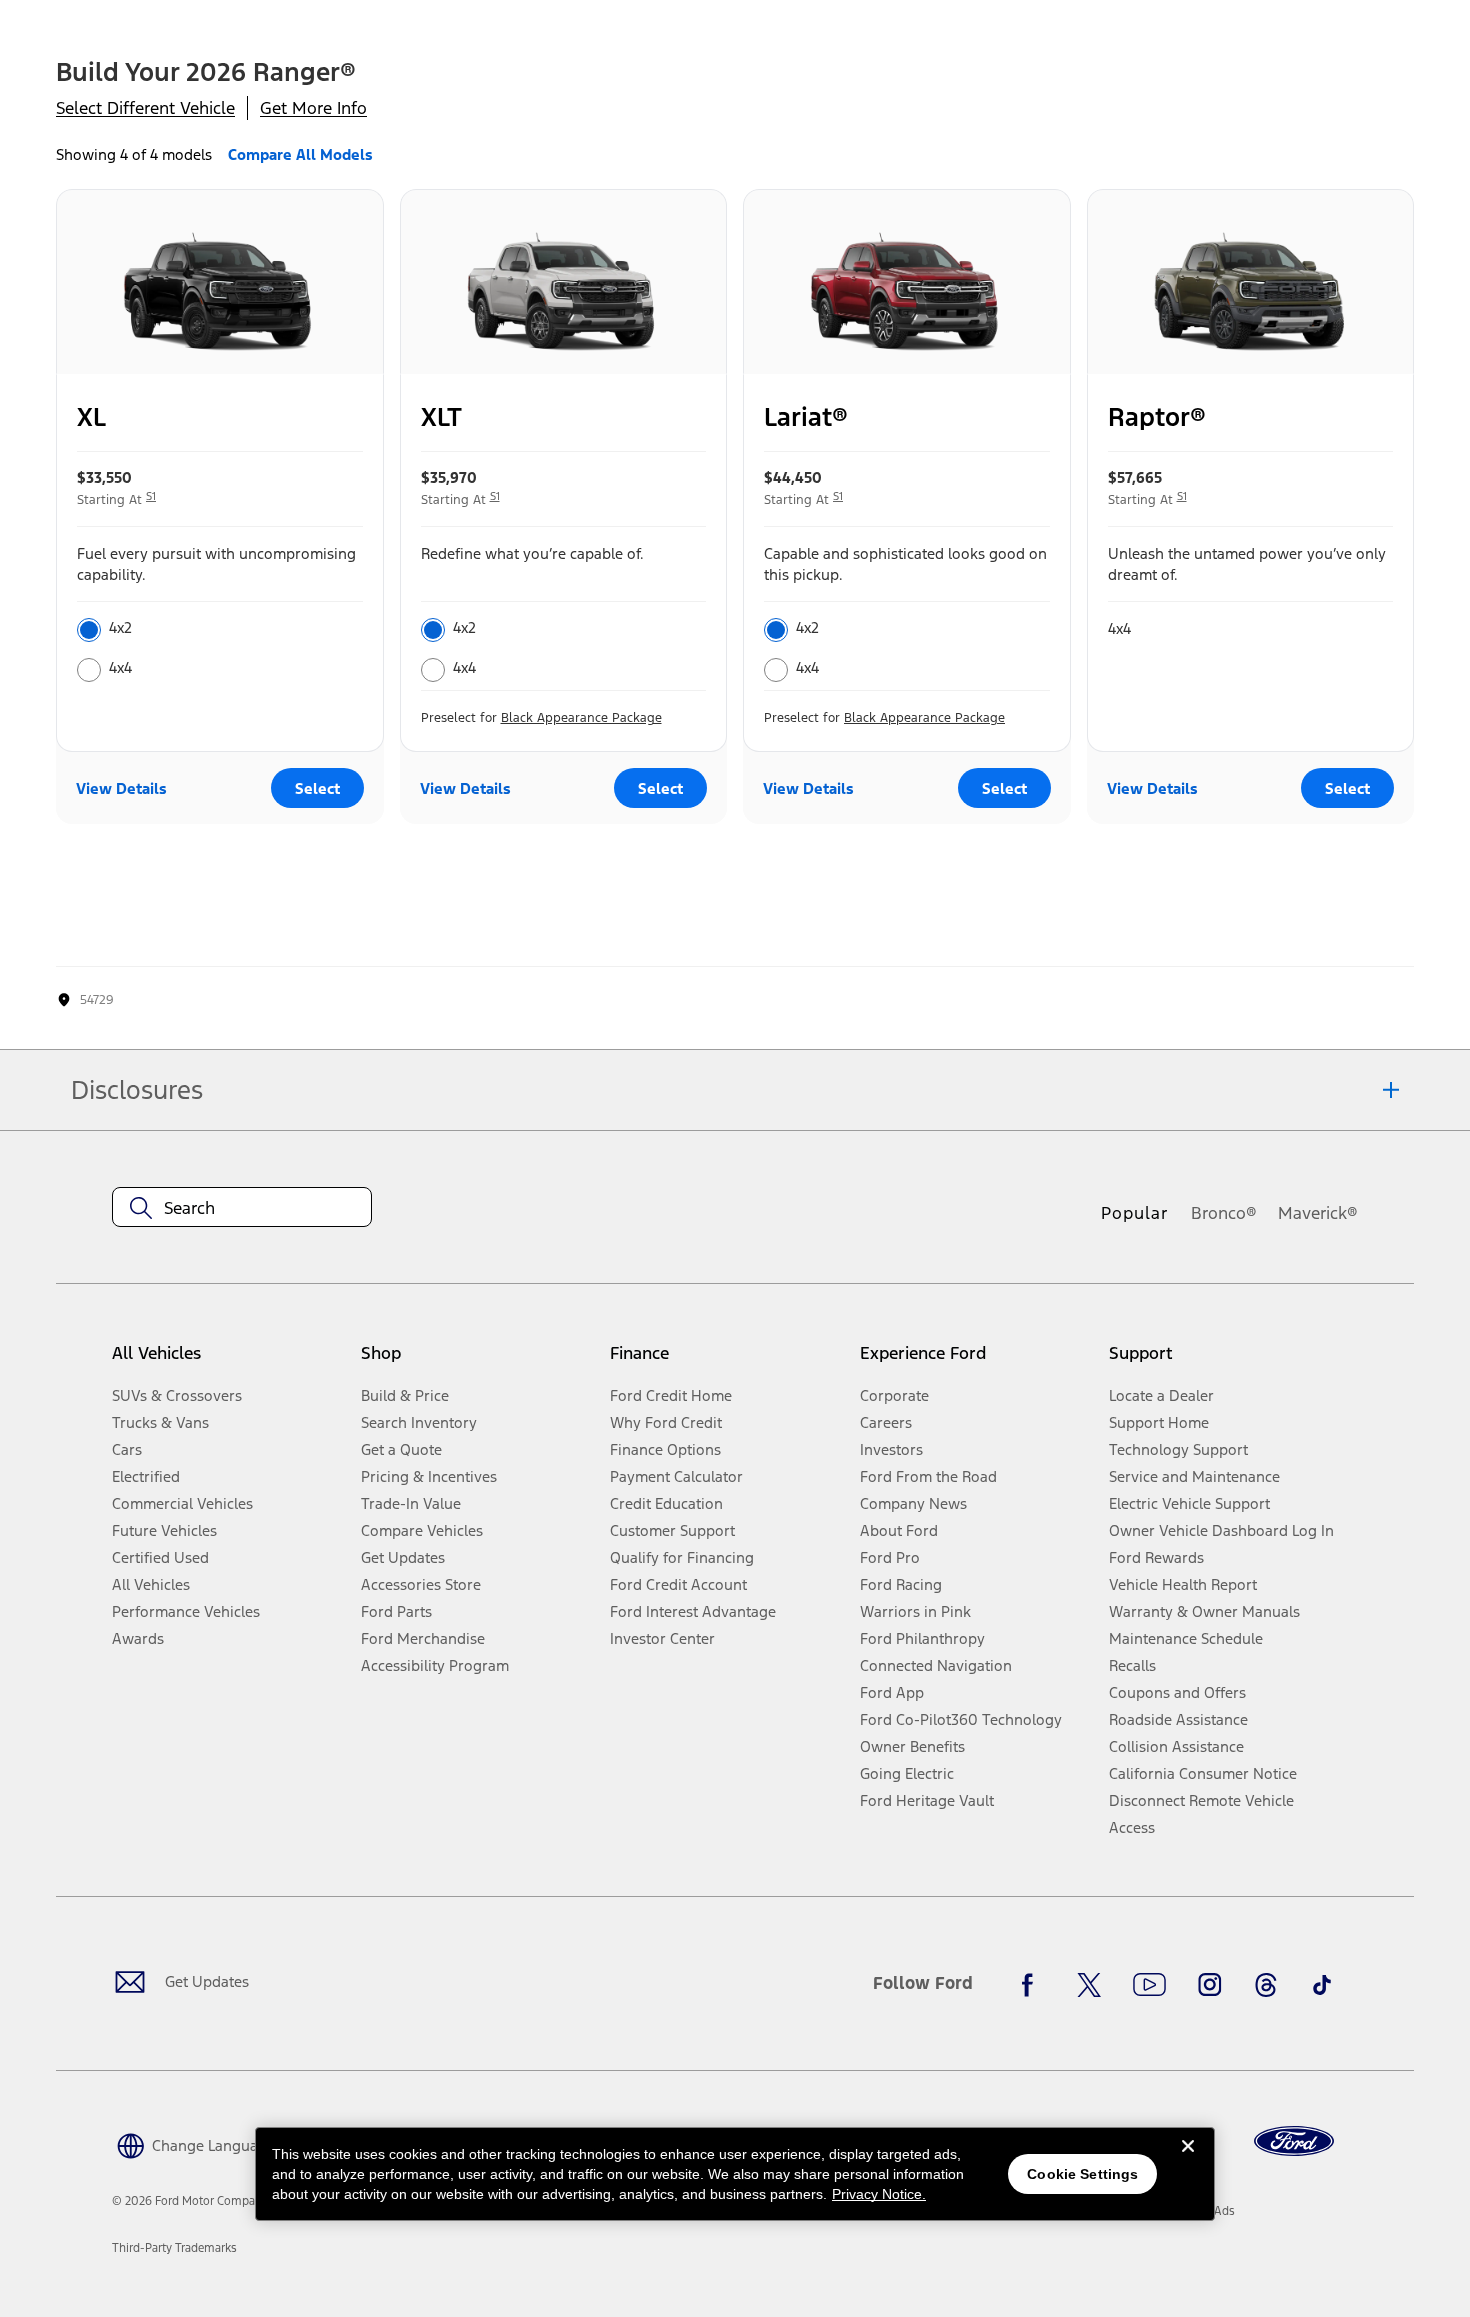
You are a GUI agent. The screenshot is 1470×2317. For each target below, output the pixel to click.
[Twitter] (1089, 1985)
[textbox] (242, 1208)
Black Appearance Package (581, 718)
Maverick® (1318, 1213)
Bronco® (1224, 1213)
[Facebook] (1033, 1985)
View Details (121, 788)
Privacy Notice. (879, 2194)
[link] (174, 2248)
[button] (193, 2144)
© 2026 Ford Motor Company (190, 2201)
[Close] (1188, 2162)
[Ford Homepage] (1294, 2141)
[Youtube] (1149, 1985)
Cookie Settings (1082, 2174)
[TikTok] (1322, 1985)
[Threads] (1266, 1985)
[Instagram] (1210, 1985)
